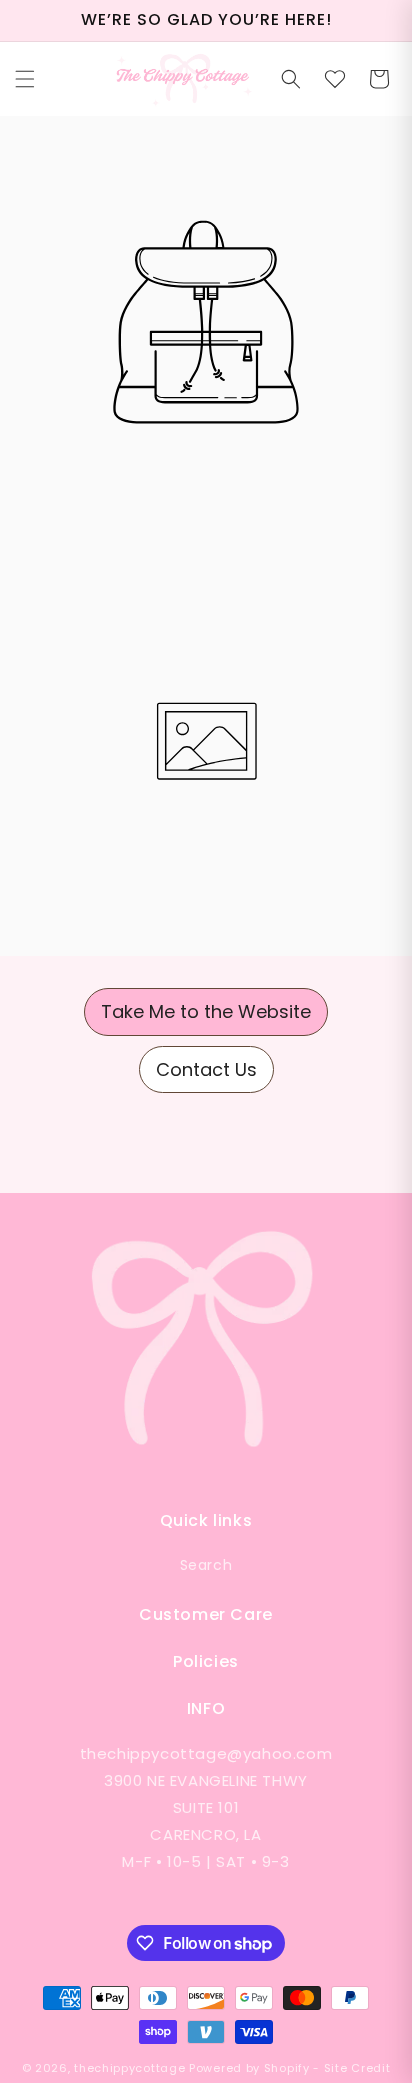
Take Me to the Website (206, 1011)
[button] (25, 79)
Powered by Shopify (249, 2068)
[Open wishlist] (335, 79)
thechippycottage (129, 2068)
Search (206, 1565)
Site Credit (357, 2068)
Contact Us (206, 1069)
